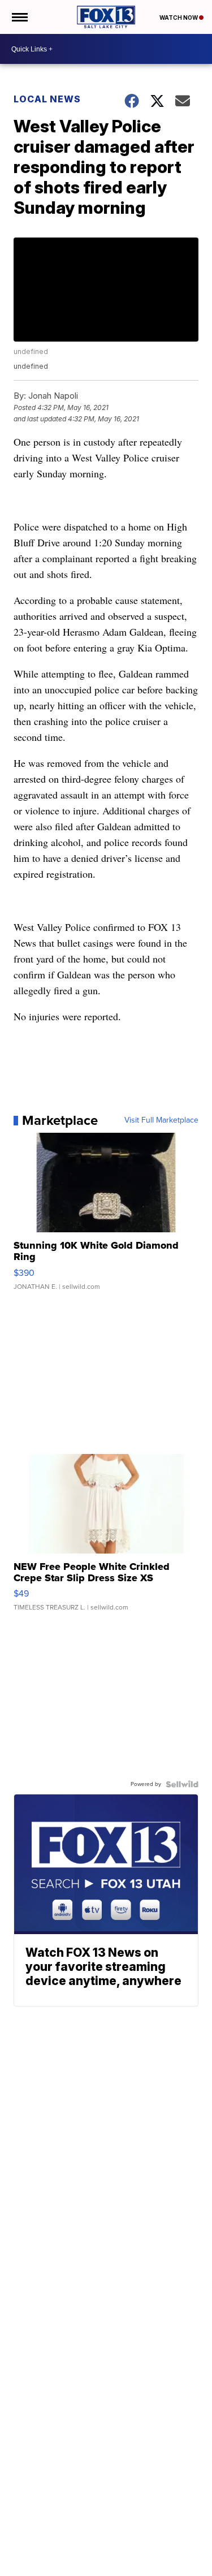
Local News (47, 99)
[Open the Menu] (19, 17)
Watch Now (179, 18)
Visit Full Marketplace (161, 1120)
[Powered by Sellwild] (182, 1784)
